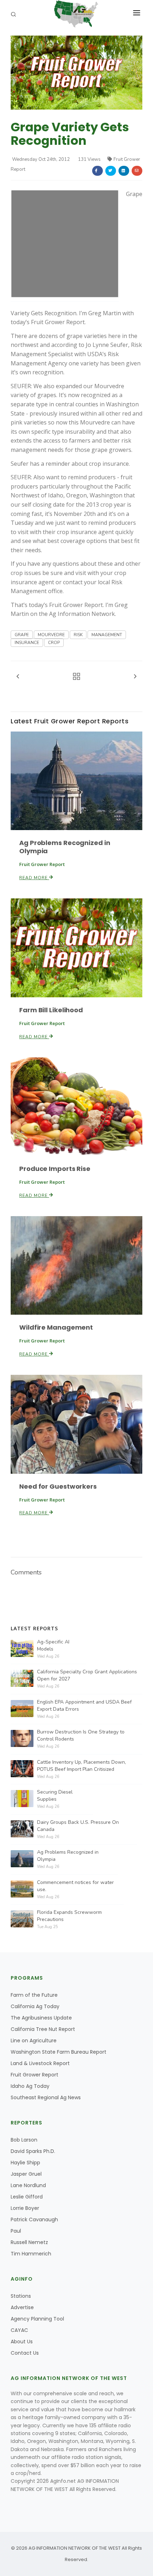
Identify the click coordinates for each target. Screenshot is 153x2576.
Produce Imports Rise (55, 1169)
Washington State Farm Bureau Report (59, 2052)
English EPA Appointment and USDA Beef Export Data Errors (84, 1706)
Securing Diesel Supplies (55, 1796)
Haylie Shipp (25, 2163)
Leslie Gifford (27, 2197)
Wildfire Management (56, 1327)
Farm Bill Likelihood (51, 1010)
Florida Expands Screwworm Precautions (69, 1916)
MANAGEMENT (107, 635)
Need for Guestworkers (58, 1486)
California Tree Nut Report (43, 2029)
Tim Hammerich (31, 2254)
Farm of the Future (34, 1995)
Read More (34, 878)
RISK (78, 635)
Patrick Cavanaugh (34, 2219)
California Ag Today (35, 2006)
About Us (22, 2342)
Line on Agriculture (34, 2041)
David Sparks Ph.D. (33, 2151)
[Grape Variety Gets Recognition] (76, 72)
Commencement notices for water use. (75, 1886)
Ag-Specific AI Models (53, 1645)
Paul (16, 2231)
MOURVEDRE (51, 635)
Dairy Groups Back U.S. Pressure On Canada (78, 1826)
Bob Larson (24, 2140)
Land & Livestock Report (40, 2063)
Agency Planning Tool (37, 2319)
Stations (21, 2296)
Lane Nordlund (28, 2185)
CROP (54, 643)
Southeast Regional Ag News (46, 2097)
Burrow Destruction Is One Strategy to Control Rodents (81, 1735)
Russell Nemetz (29, 2242)
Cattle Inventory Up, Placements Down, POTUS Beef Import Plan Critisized (81, 1766)
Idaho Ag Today (30, 2086)
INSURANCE (27, 643)
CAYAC (19, 2330)
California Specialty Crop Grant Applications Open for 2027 (87, 1675)
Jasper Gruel (26, 2174)
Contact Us (25, 2353)
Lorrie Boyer (25, 2208)
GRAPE (22, 635)
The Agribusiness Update (41, 2018)
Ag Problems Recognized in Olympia (65, 847)
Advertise (22, 2307)
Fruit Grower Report (35, 2075)
